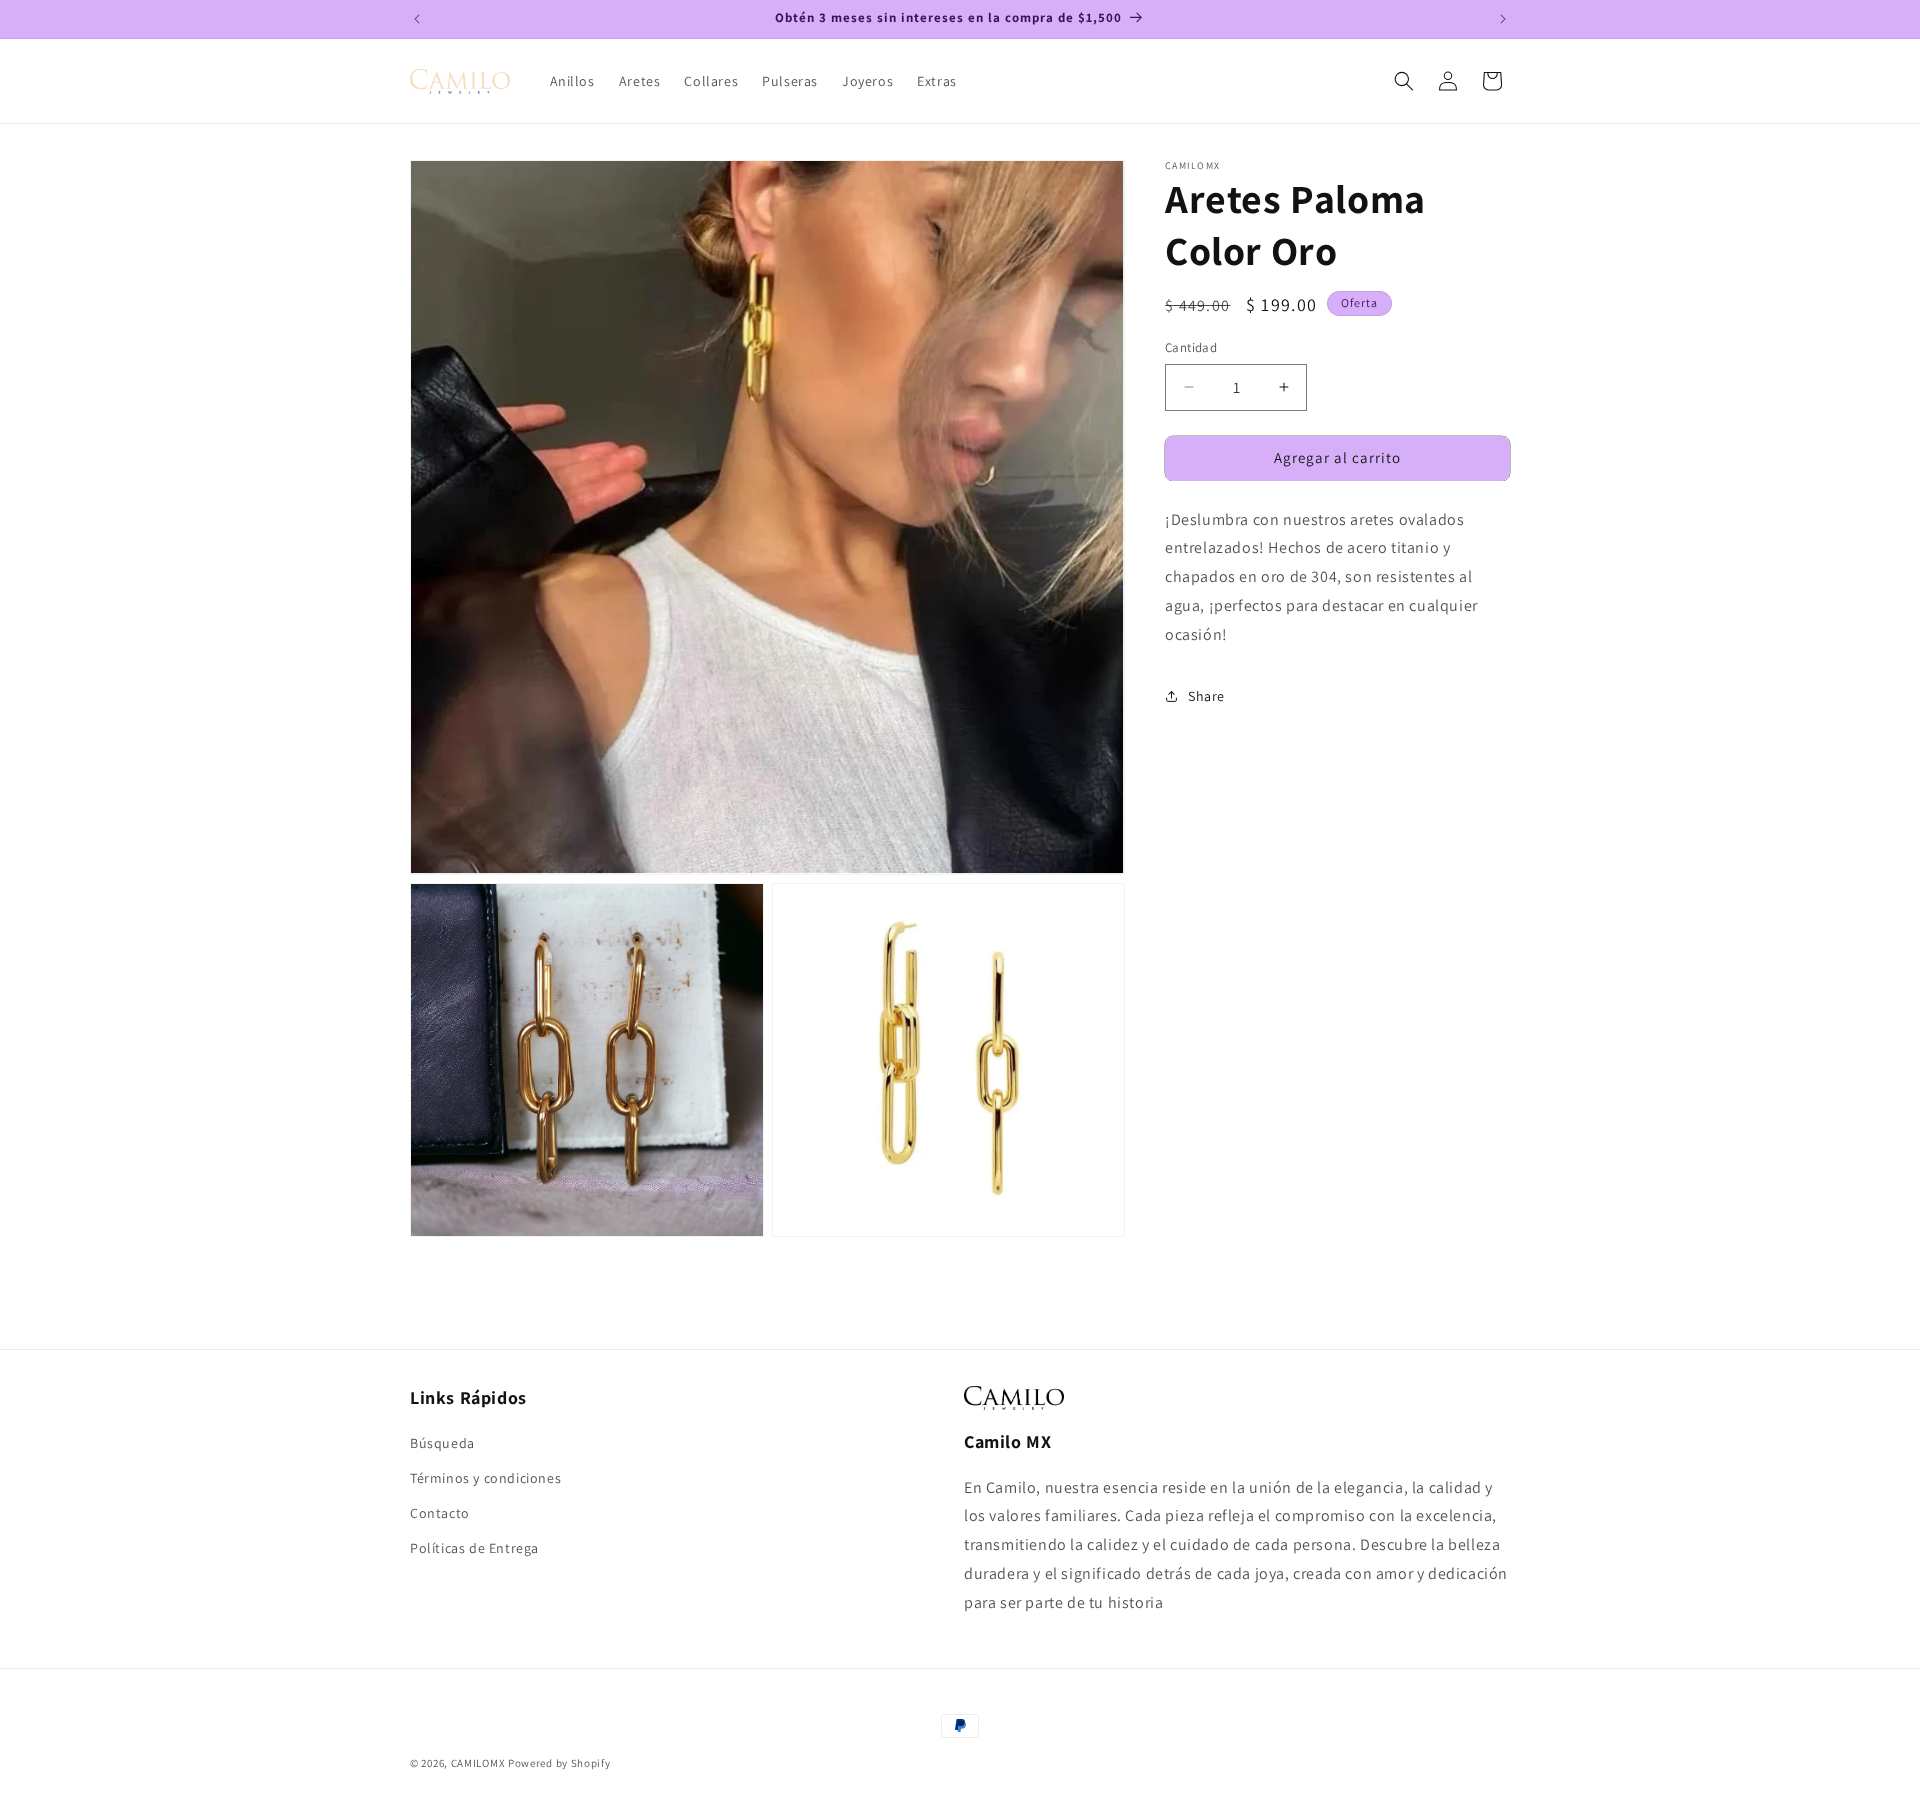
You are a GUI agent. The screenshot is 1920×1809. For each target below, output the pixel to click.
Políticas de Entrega (474, 1549)
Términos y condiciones (485, 1478)
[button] (1404, 81)
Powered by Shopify (559, 1763)
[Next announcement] (1503, 19)
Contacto (440, 1513)
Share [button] (1206, 696)
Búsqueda (442, 1443)
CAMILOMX (478, 1763)
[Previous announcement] (417, 19)
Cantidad (1191, 347)
